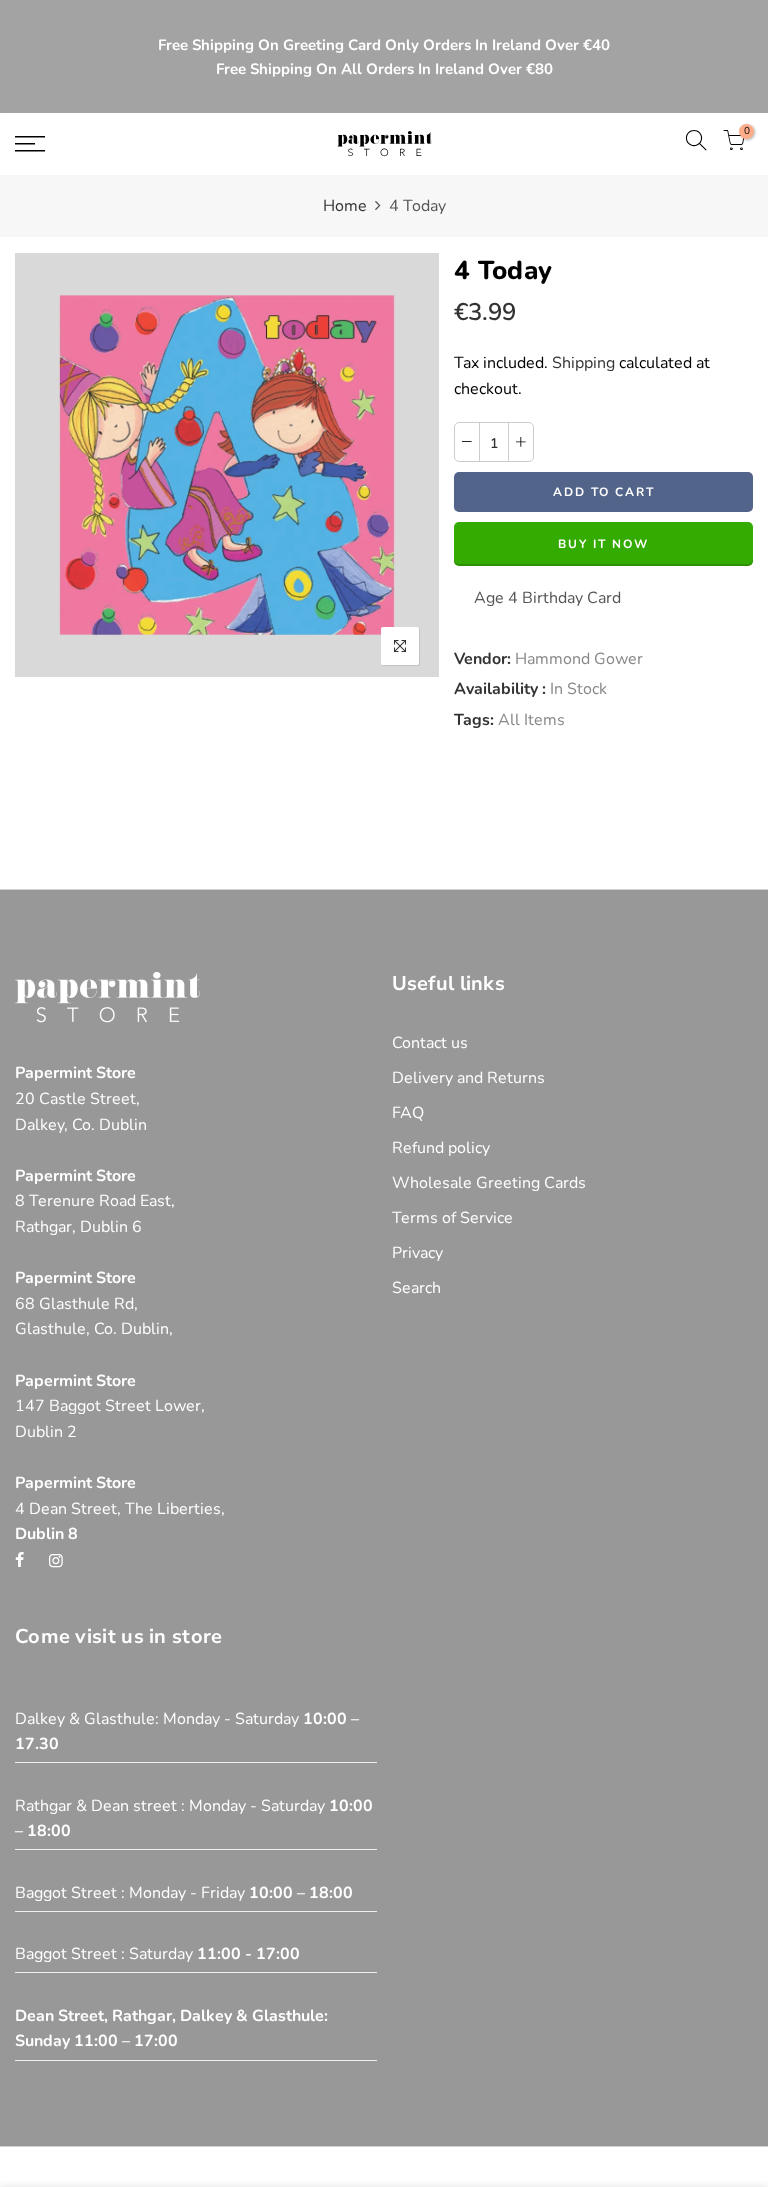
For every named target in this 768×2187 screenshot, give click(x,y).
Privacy (417, 1253)
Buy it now (603, 544)
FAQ (408, 1113)
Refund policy (441, 1148)
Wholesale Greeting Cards (489, 1183)
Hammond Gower (579, 659)
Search (416, 1288)
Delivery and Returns (468, 1078)
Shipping (583, 363)
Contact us (430, 1043)
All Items (531, 720)
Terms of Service (452, 1218)
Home (345, 206)
